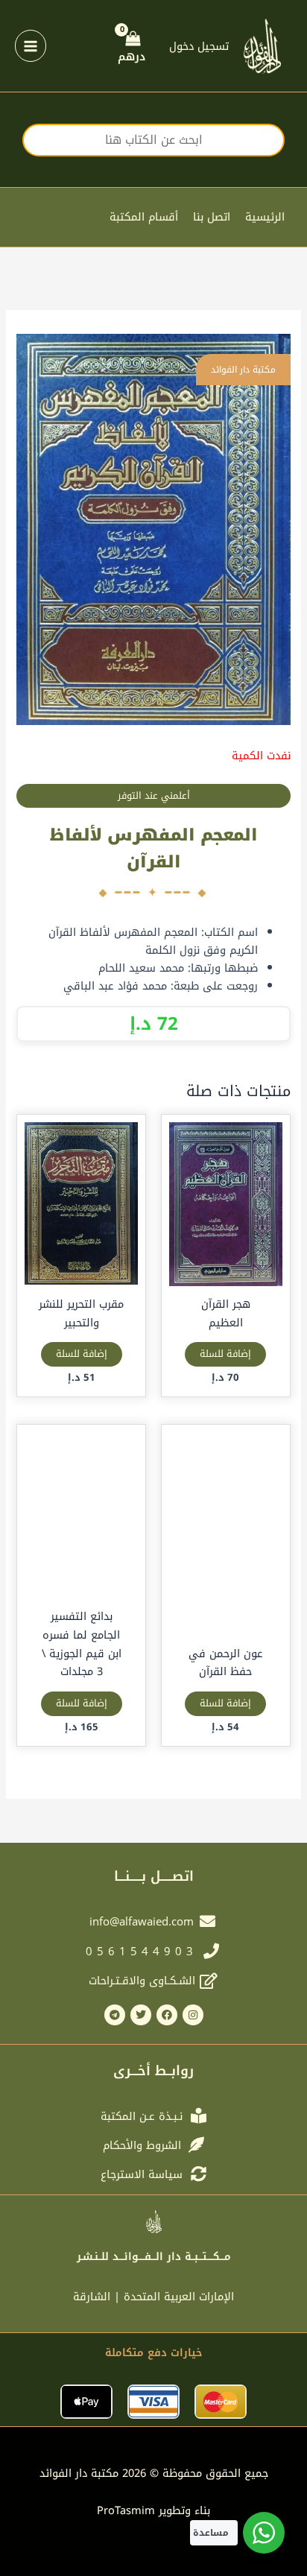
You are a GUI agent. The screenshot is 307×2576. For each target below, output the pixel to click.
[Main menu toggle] (31, 45)
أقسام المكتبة (144, 217)
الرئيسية (265, 217)
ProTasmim (153, 2510)
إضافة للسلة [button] (225, 1354)
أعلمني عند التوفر (154, 796)
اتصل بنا (212, 217)
